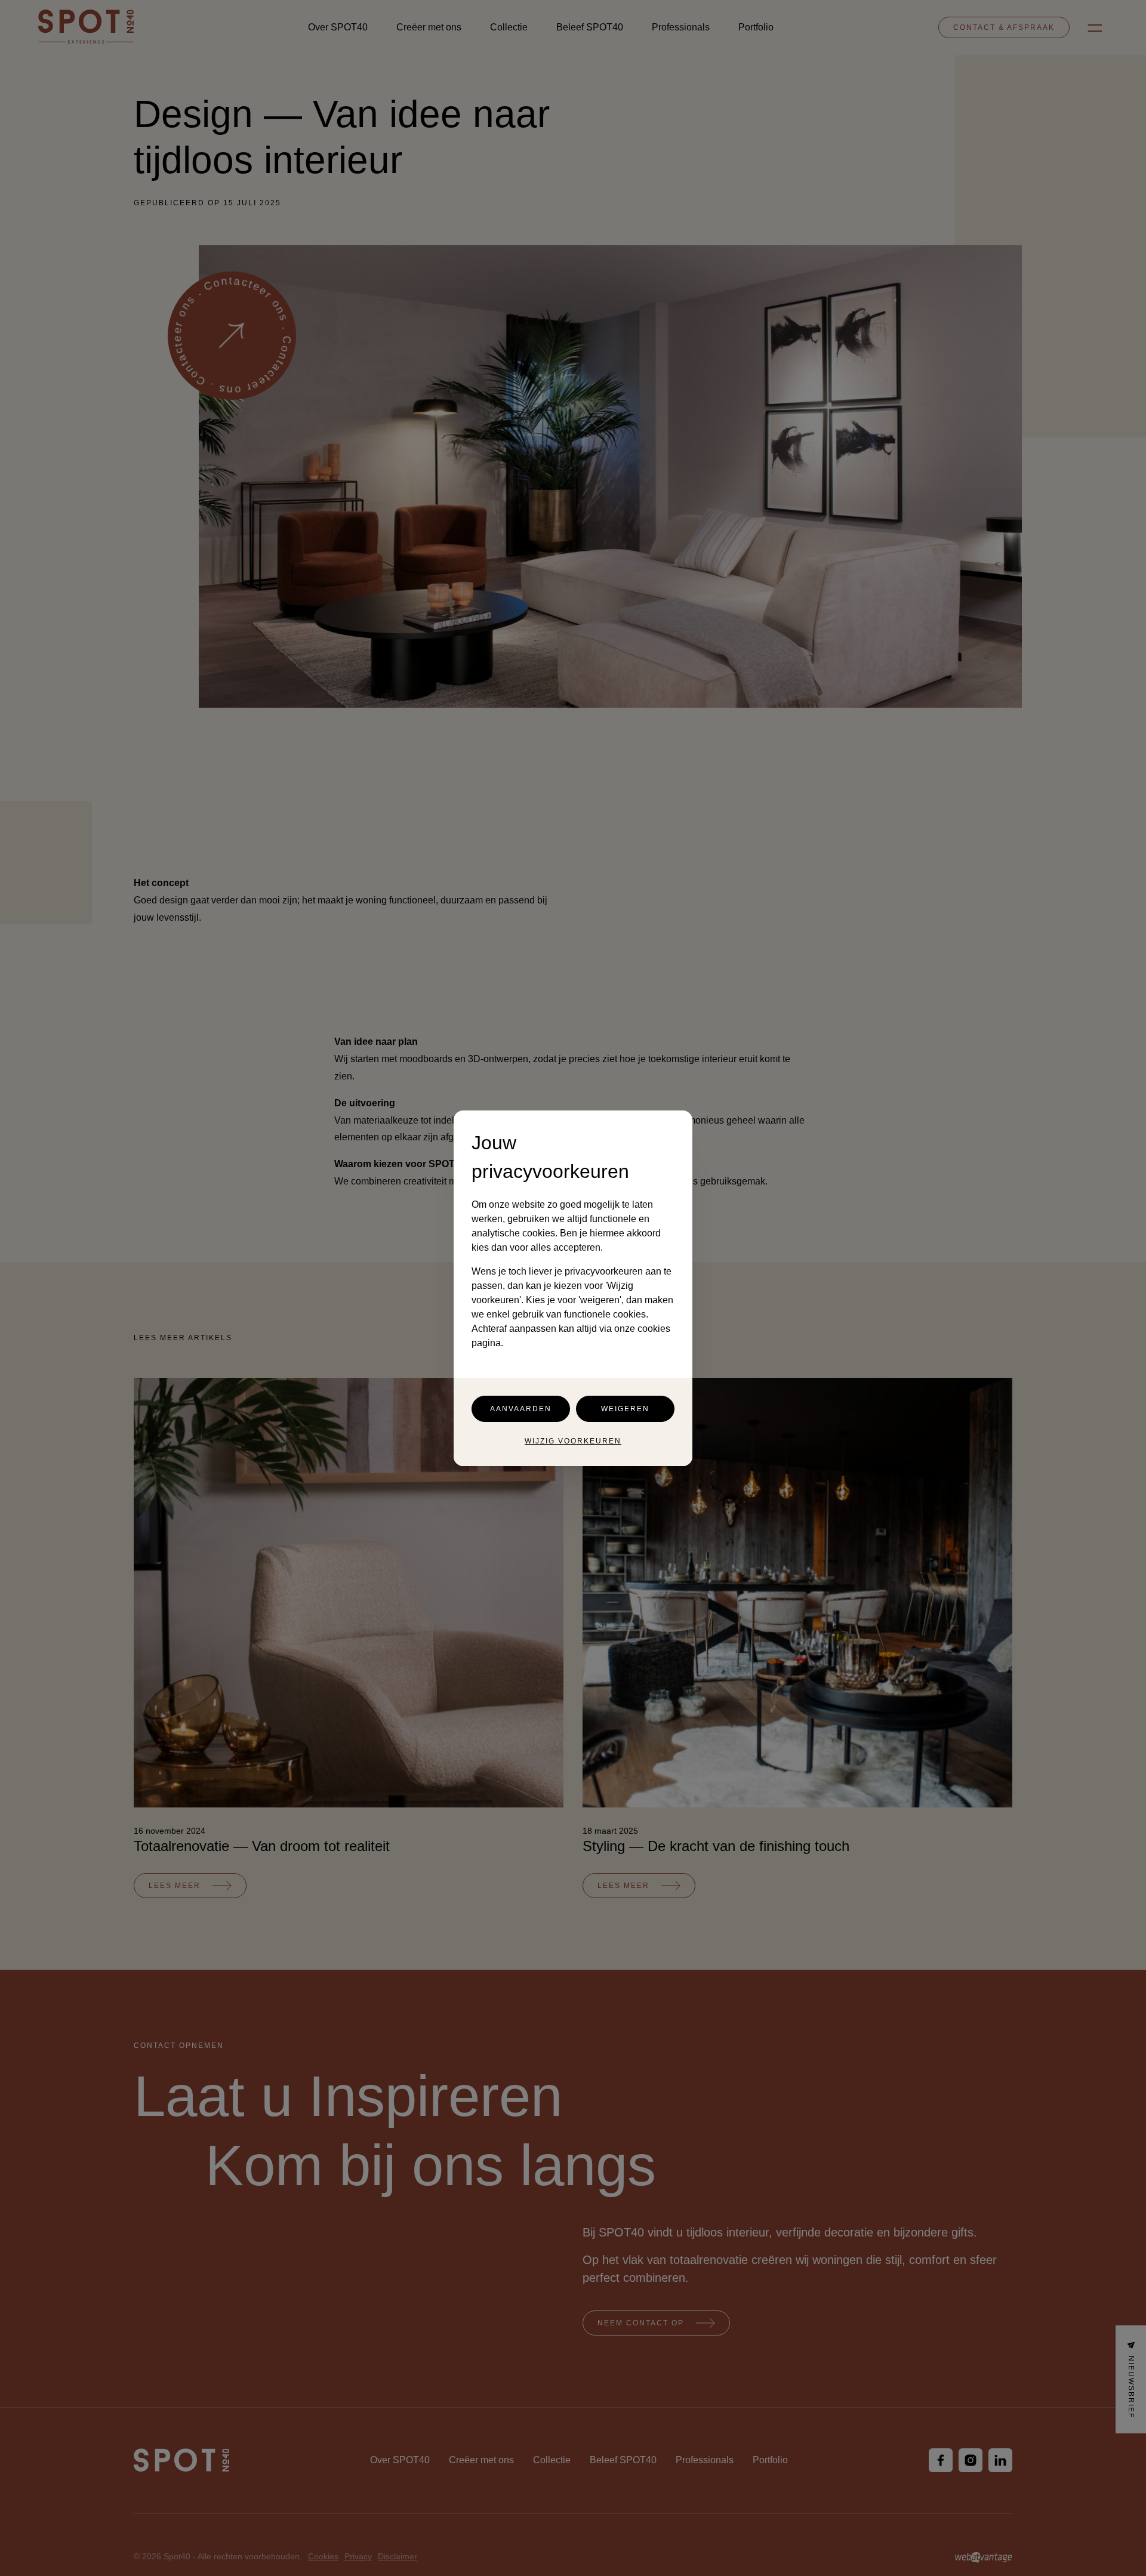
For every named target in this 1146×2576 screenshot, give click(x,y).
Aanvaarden (521, 1409)
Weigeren (625, 1409)
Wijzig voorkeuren (573, 1441)
